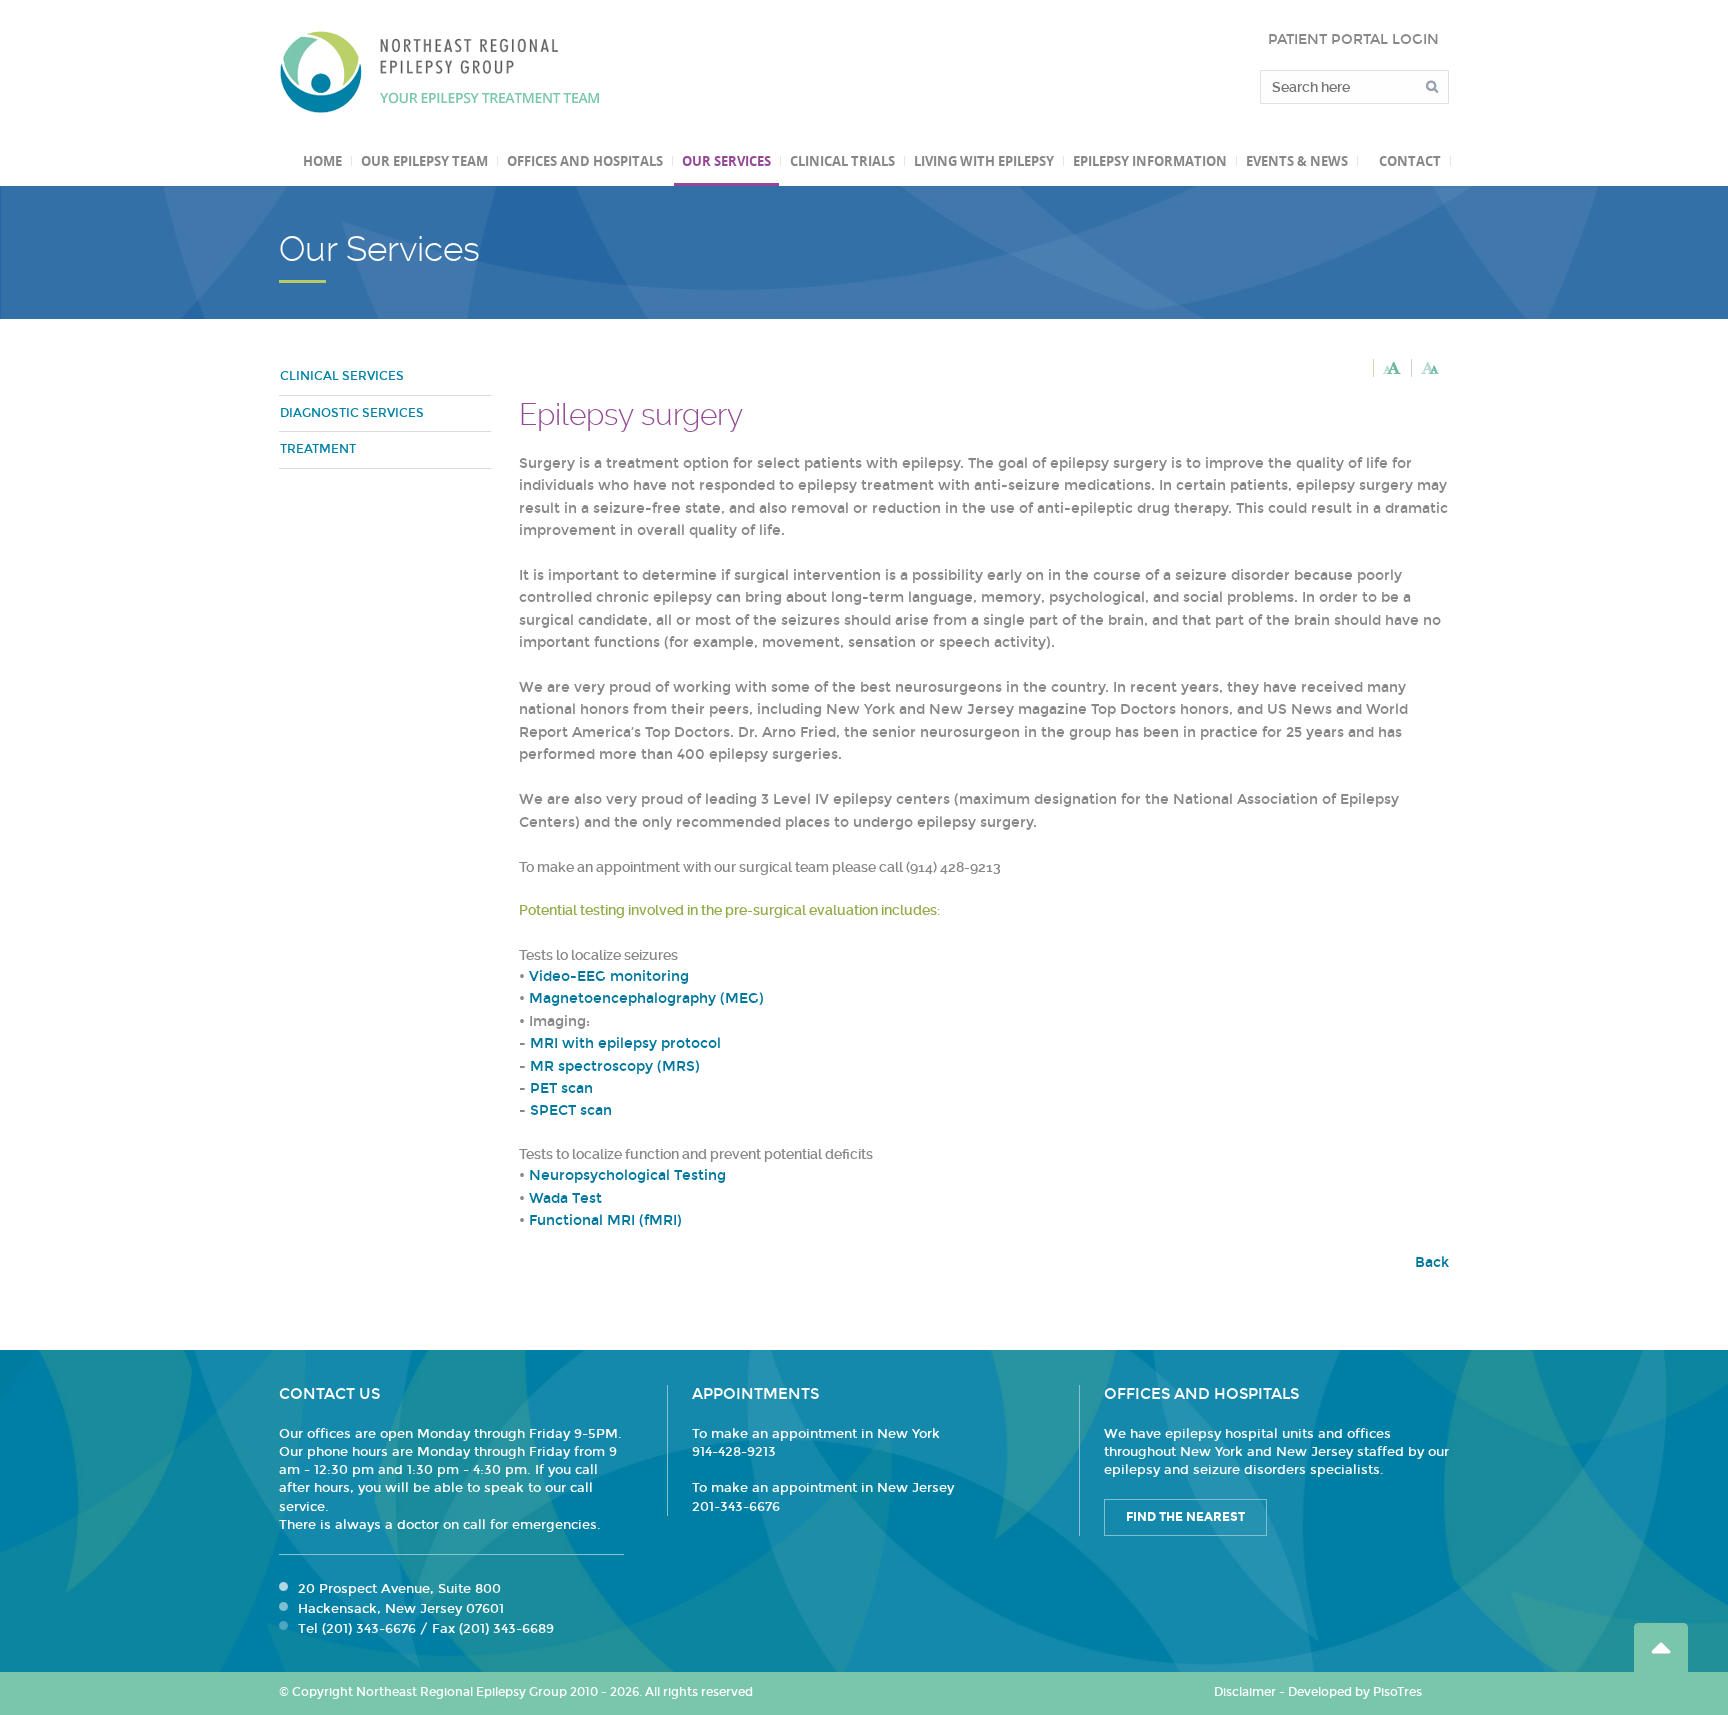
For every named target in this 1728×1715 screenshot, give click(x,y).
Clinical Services (342, 376)
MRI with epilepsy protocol (625, 1043)
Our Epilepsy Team (424, 161)
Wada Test (565, 1198)
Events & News (1297, 161)
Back (1432, 1262)
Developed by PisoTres (1355, 1692)
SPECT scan (571, 1110)
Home (322, 161)
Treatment (318, 449)
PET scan (561, 1088)
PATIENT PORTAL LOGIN (1353, 39)
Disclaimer (1245, 1692)
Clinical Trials (842, 161)
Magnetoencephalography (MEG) (646, 998)
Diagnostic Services (352, 413)
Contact (1410, 161)
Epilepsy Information (1150, 161)
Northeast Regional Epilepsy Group (440, 72)
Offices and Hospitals (585, 161)
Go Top (1661, 1647)
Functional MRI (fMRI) (605, 1220)
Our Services (726, 161)
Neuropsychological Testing (627, 1175)
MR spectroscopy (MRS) (615, 1066)
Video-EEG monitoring (609, 976)
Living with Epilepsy (984, 161)
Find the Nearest (1185, 1517)
